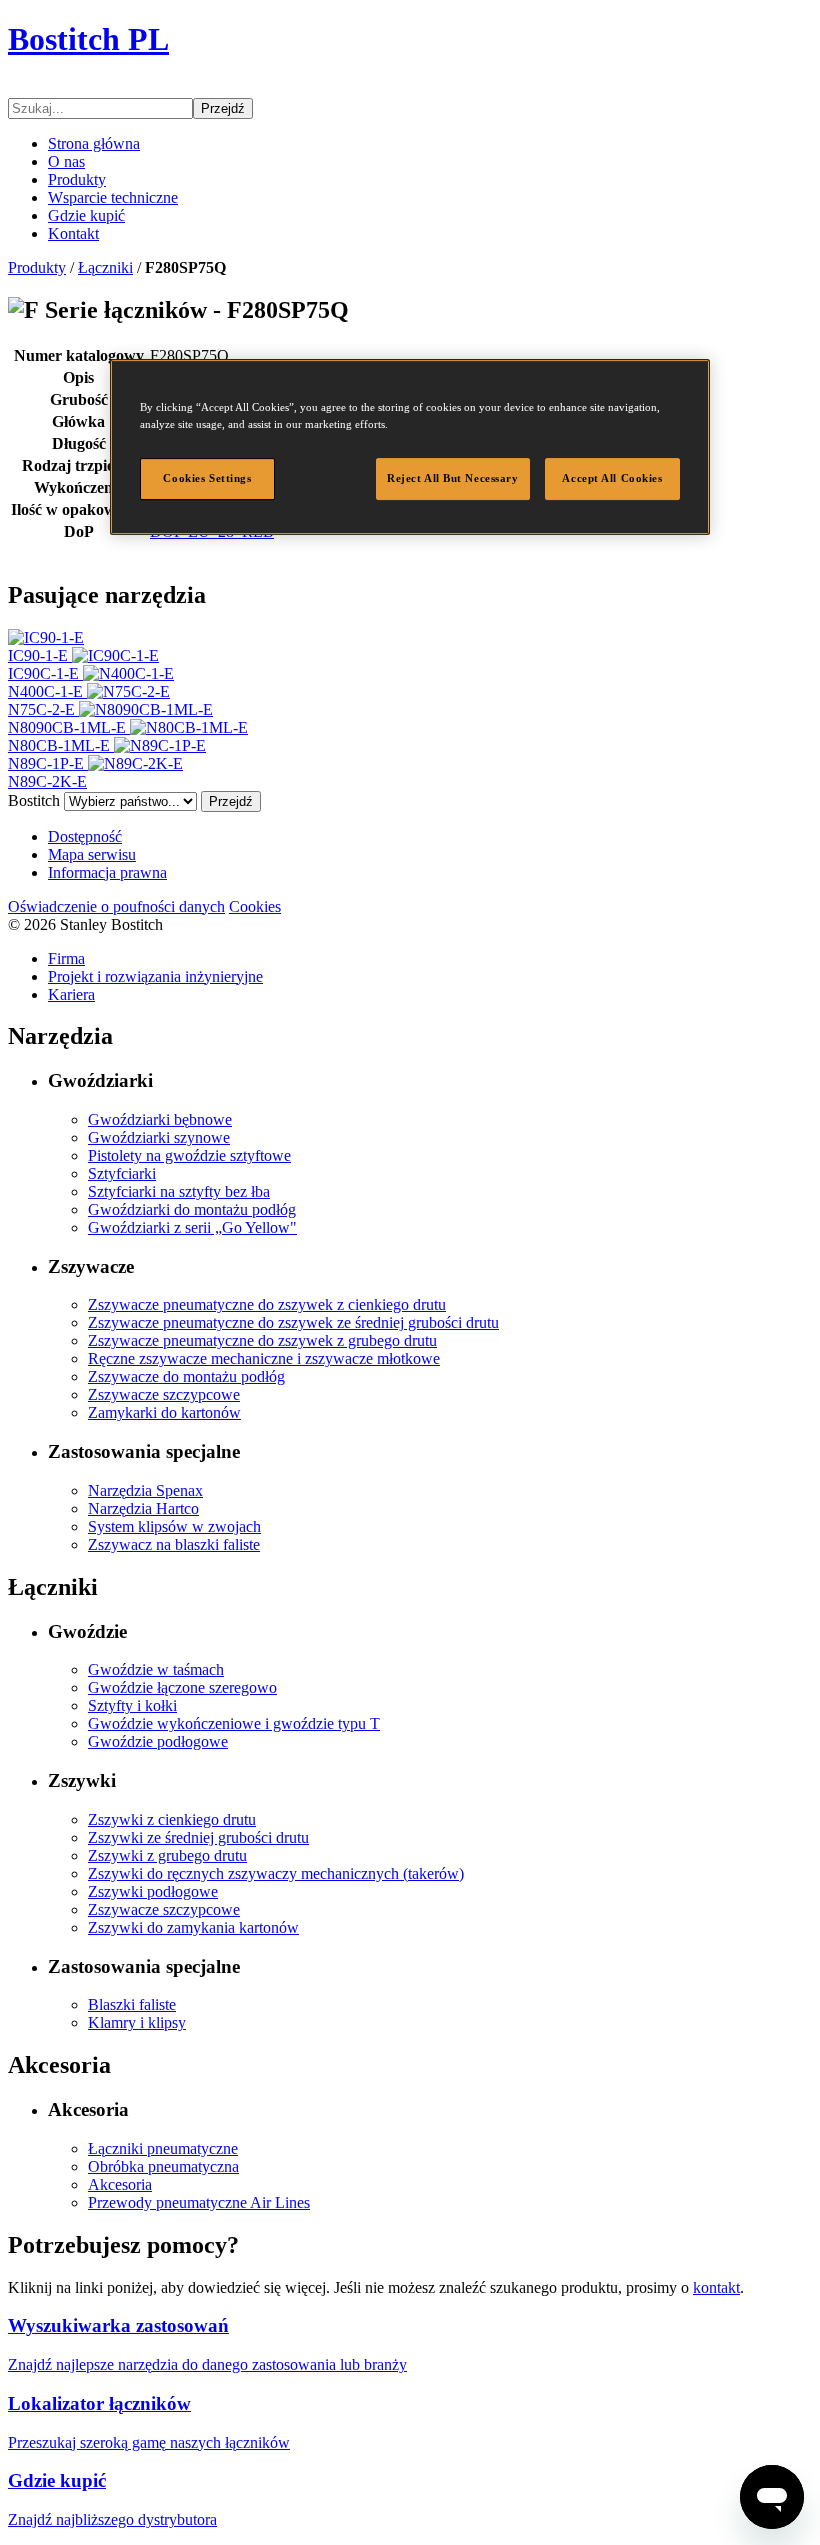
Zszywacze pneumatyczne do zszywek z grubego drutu (262, 1340)
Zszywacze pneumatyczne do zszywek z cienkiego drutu (267, 1304)
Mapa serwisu (92, 854)
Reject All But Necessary (453, 478)
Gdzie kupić (86, 215)
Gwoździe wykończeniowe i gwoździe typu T (234, 1723)
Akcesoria (120, 2184)
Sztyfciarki (122, 1173)
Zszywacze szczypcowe (164, 1394)
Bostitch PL (88, 39)
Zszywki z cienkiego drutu (172, 1819)
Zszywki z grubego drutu (167, 1855)
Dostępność (85, 836)
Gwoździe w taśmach (156, 1669)
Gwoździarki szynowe (159, 1137)
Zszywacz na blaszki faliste (174, 1544)
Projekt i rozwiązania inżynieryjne (155, 976)
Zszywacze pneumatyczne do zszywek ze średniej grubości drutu (293, 1322)
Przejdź (223, 108)
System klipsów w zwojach (174, 1526)
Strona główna (94, 143)
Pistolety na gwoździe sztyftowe (189, 1155)
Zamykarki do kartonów (164, 1412)
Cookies (255, 906)
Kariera (71, 994)
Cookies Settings (207, 478)
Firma (66, 958)
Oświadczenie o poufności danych (116, 906)
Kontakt (73, 233)
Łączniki (105, 267)
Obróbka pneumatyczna (163, 2166)
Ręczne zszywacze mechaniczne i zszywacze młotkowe (264, 1358)
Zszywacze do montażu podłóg (186, 1376)
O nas (66, 161)
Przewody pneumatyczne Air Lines (199, 2202)
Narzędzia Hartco (143, 1508)
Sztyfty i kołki (132, 1705)
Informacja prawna (107, 872)
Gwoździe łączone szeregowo (182, 1687)
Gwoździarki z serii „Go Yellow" (192, 1227)
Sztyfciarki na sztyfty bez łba (179, 1191)
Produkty (77, 179)
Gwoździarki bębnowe (160, 1119)
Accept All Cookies (612, 478)
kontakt (716, 2287)
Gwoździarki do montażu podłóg (192, 1209)
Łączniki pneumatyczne (163, 2148)
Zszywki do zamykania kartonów (193, 1927)
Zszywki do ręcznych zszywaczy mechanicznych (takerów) (276, 1873)
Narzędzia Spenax (145, 1490)
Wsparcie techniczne (113, 197)
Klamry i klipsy (137, 2022)
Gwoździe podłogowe (158, 1741)
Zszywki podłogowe (153, 1891)
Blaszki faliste (132, 2004)
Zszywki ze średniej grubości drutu (198, 1837)
